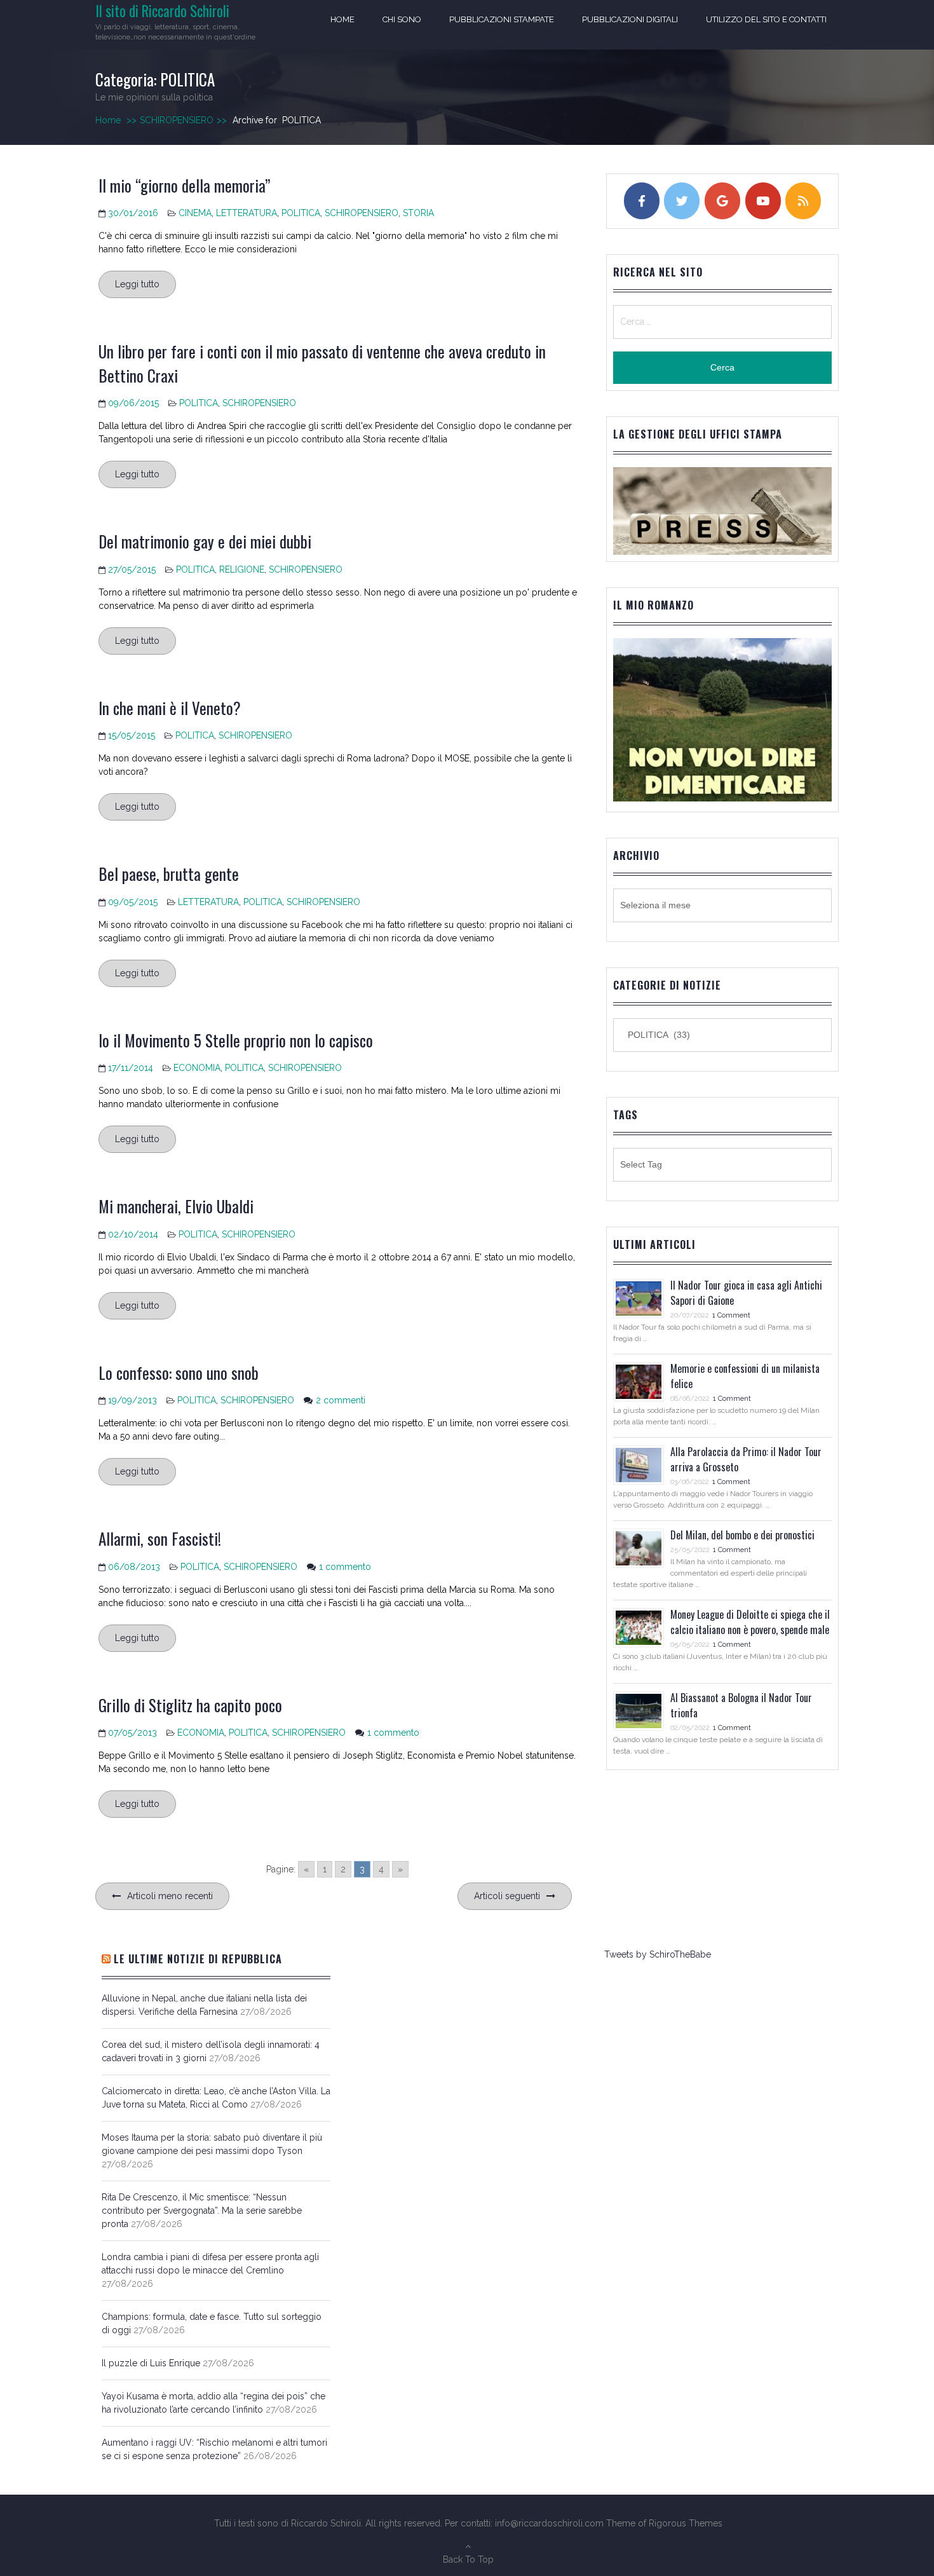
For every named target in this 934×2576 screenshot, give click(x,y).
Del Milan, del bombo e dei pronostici (742, 1535)
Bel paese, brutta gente (169, 874)
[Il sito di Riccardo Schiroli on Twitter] (682, 201)
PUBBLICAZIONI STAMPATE (502, 19)
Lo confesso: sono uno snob (179, 1373)
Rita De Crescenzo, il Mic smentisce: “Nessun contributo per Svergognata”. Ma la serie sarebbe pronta (202, 2211)
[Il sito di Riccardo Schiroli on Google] (722, 201)
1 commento (345, 1567)
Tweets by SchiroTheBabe (658, 1954)
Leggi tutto (137, 284)
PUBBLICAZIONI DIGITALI (630, 19)
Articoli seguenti (507, 1896)
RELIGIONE (242, 569)
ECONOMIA (197, 1068)
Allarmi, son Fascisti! (160, 1538)
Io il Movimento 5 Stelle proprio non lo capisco (236, 1040)
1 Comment (731, 1315)
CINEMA (195, 213)
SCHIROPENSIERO (183, 120)
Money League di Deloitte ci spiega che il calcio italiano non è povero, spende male (750, 1622)
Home (342, 19)
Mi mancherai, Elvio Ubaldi (176, 1206)
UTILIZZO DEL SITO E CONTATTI (766, 19)
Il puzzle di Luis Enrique (151, 2363)
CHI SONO (402, 19)
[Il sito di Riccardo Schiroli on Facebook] (642, 201)
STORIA (418, 213)
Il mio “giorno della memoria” (184, 185)
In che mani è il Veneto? (170, 708)
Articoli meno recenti (170, 1896)
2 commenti (341, 1400)
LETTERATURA (247, 213)
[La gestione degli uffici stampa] (723, 511)
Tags (626, 1115)
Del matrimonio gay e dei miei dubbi (205, 541)
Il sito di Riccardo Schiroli (162, 11)
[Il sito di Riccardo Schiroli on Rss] (803, 201)
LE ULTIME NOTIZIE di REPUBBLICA (198, 1959)
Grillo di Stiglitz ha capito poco (190, 1705)
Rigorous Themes (686, 2523)
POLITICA (301, 213)
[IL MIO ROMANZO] (723, 798)
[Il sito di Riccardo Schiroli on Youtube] (763, 201)
